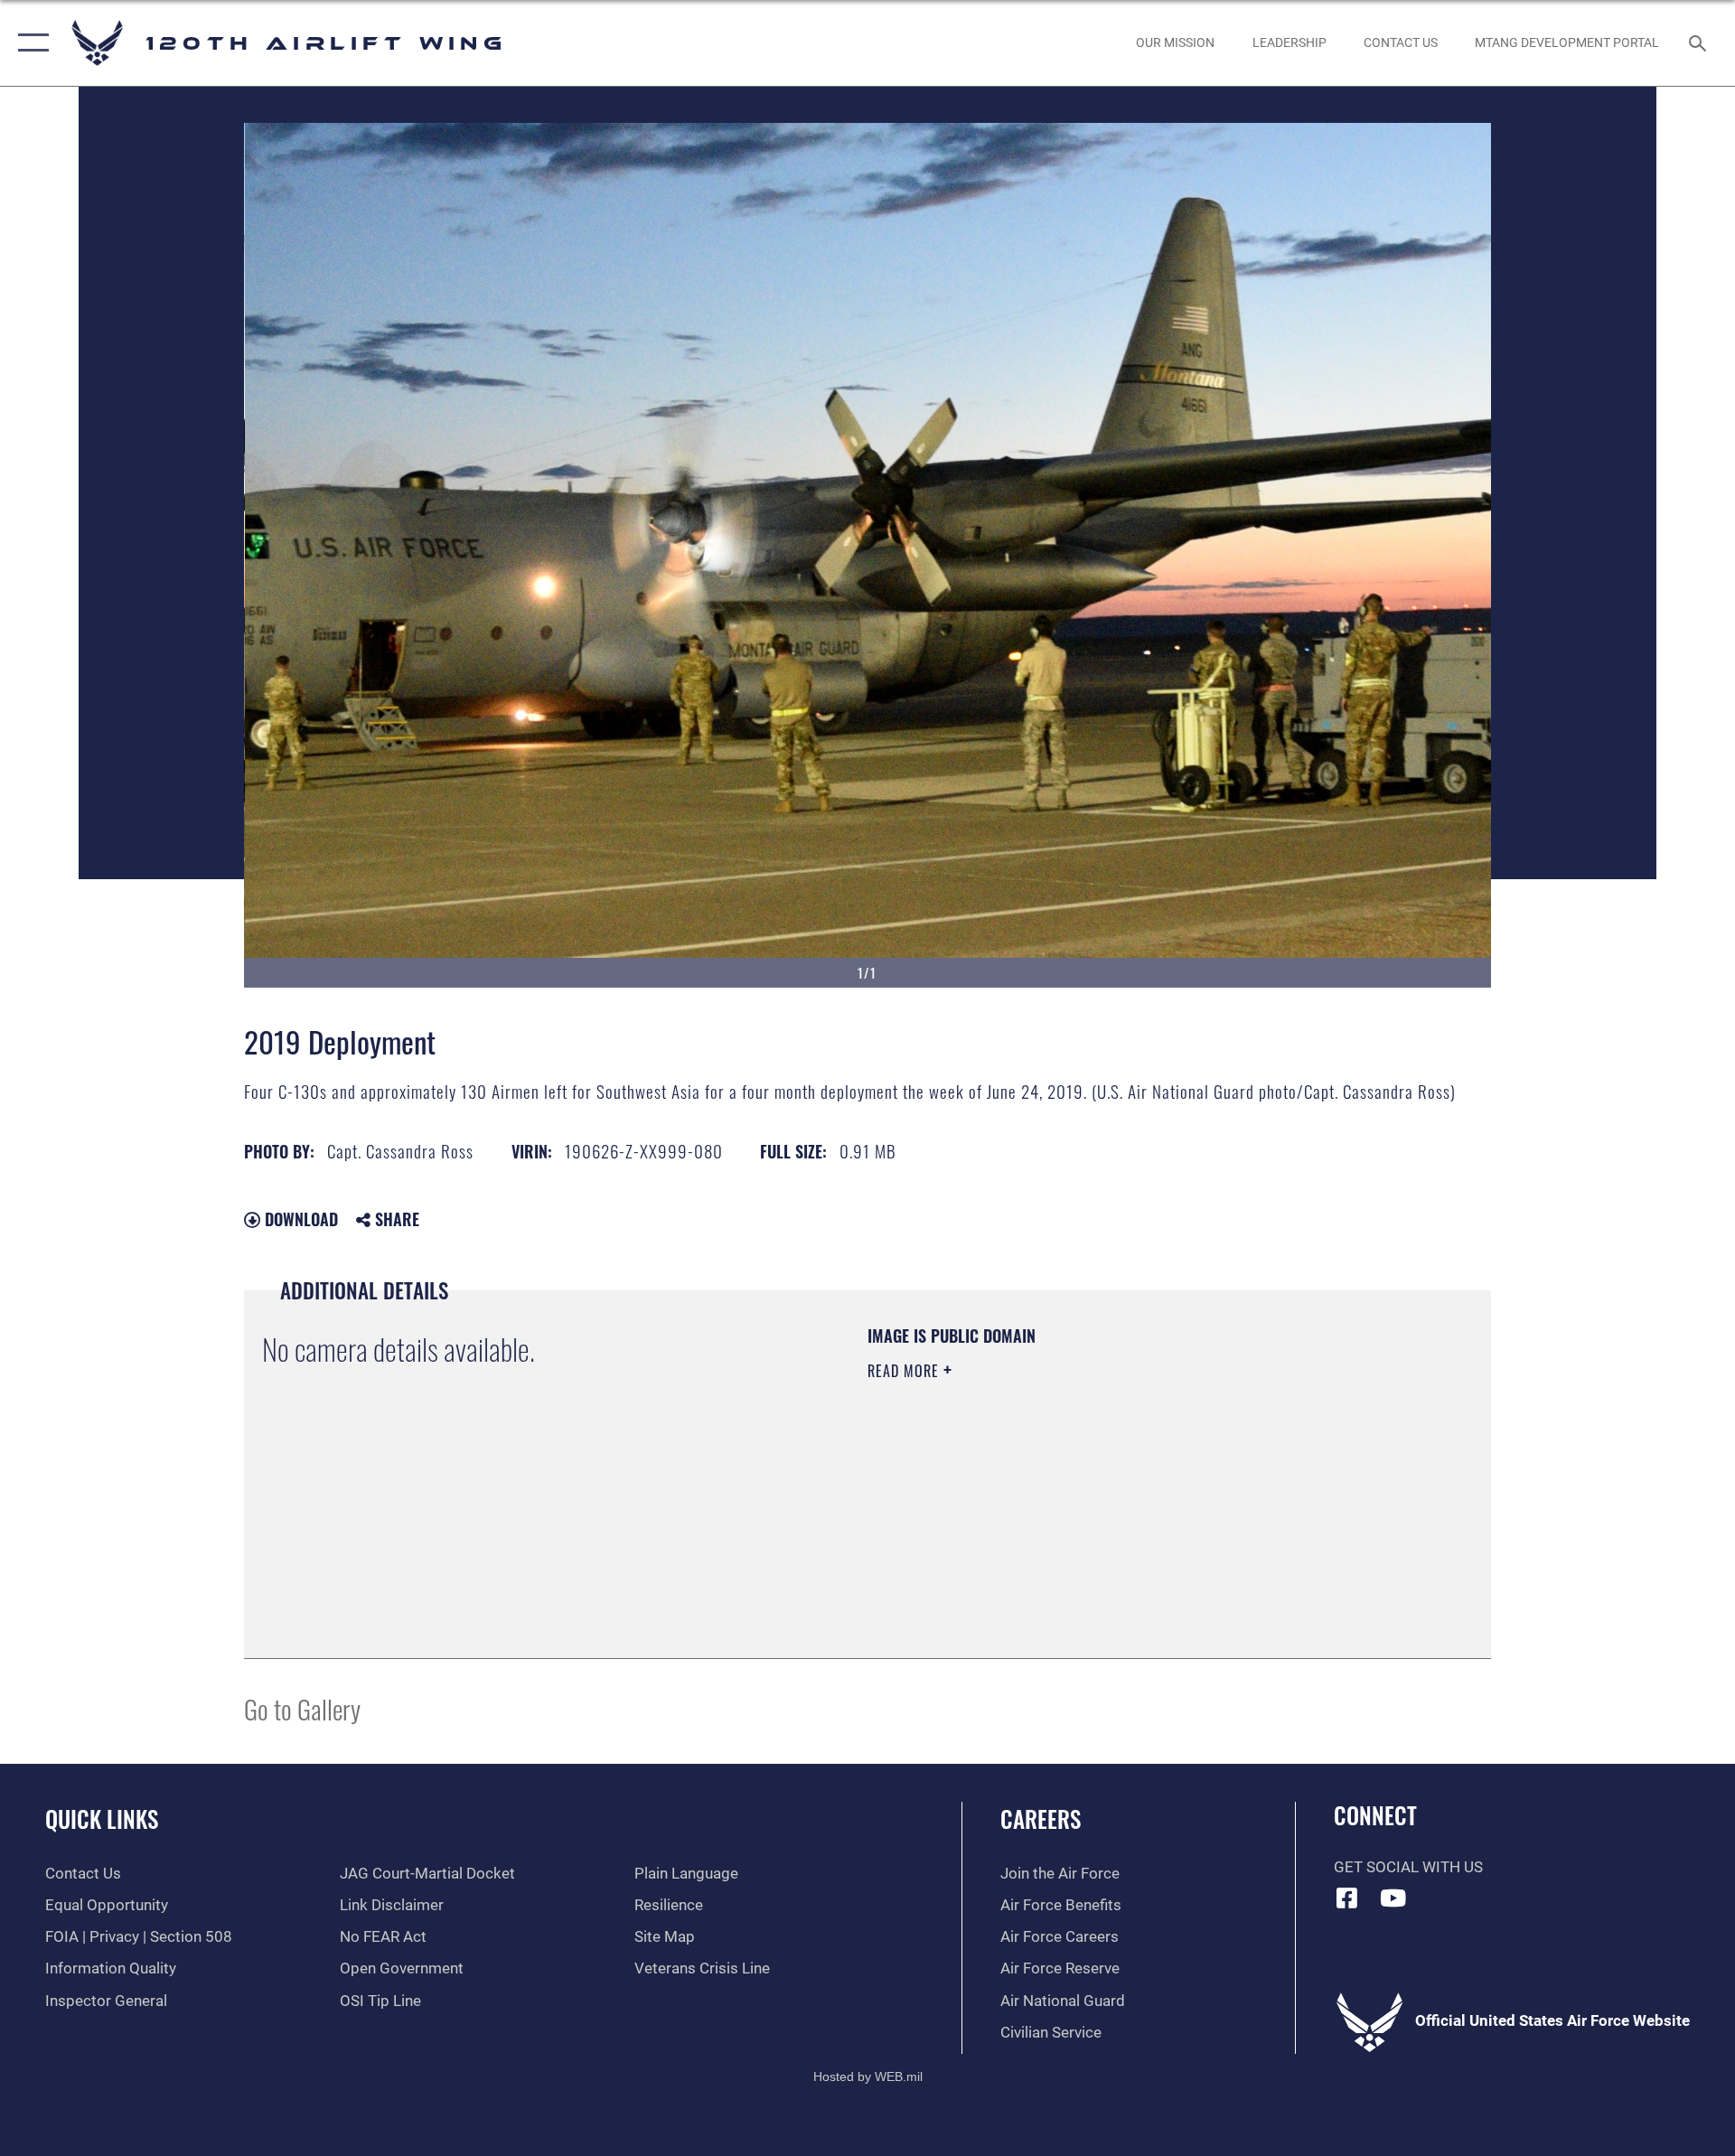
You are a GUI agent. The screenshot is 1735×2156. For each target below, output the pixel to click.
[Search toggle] (1699, 43)
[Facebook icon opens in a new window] (1347, 1898)
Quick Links (102, 1819)
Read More (905, 1371)
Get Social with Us (1408, 1867)
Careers (1041, 1819)
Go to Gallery (302, 1708)
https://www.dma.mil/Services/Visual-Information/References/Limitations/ (1079, 1486)
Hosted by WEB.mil (868, 2076)
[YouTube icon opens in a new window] (1393, 1898)
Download (299, 1219)
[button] (29, 43)
